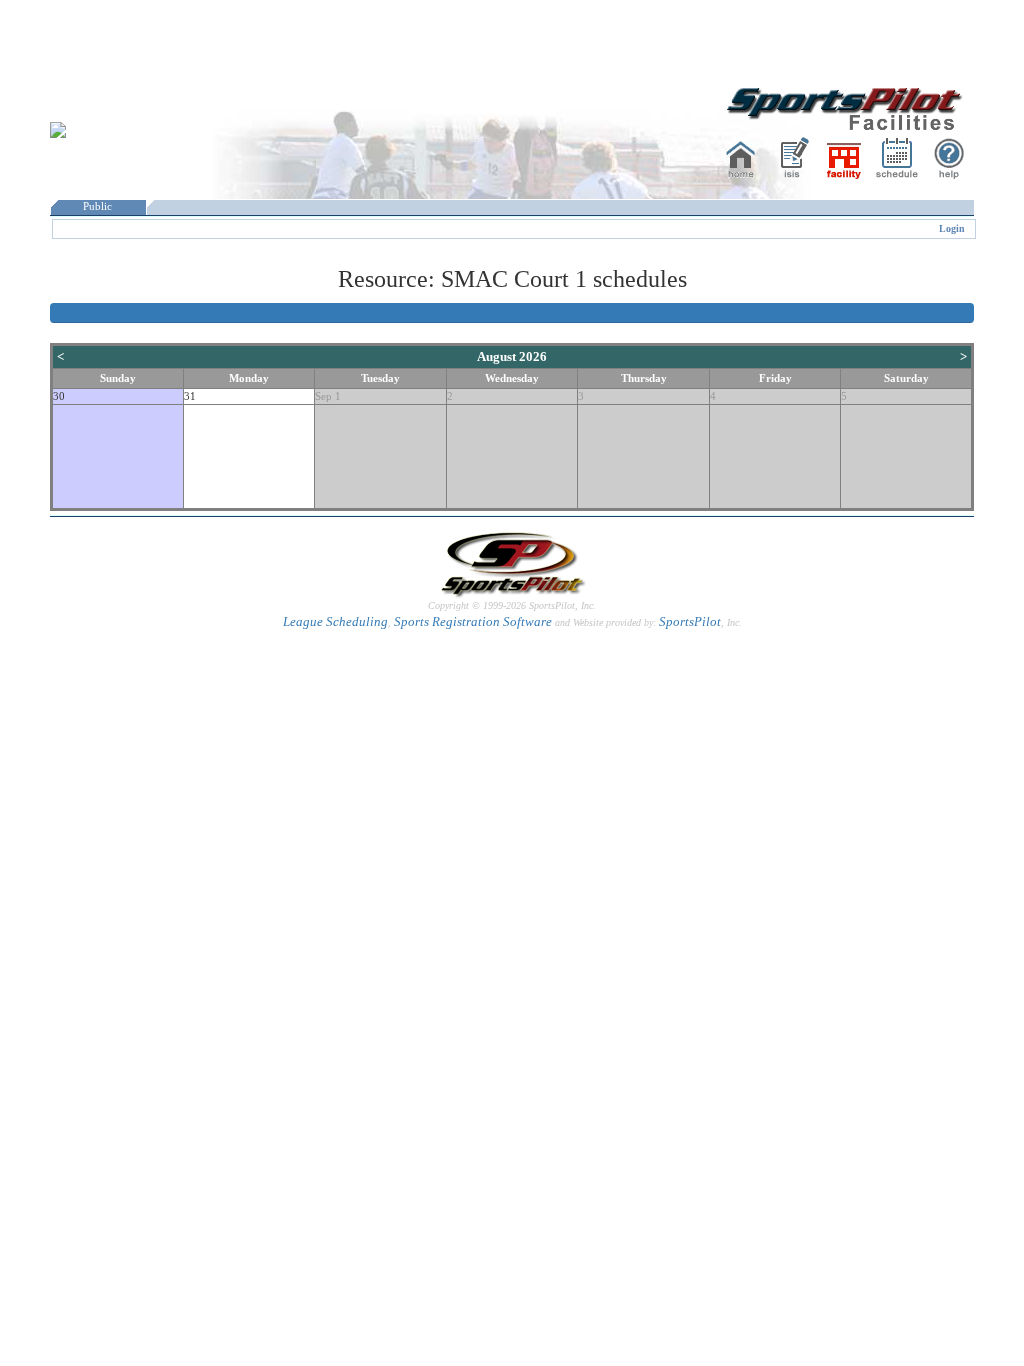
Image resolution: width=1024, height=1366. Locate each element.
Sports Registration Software (473, 621)
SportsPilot (690, 621)
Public (97, 206)
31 (190, 396)
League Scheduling (335, 621)
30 (59, 396)
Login (952, 228)
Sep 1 (328, 396)
